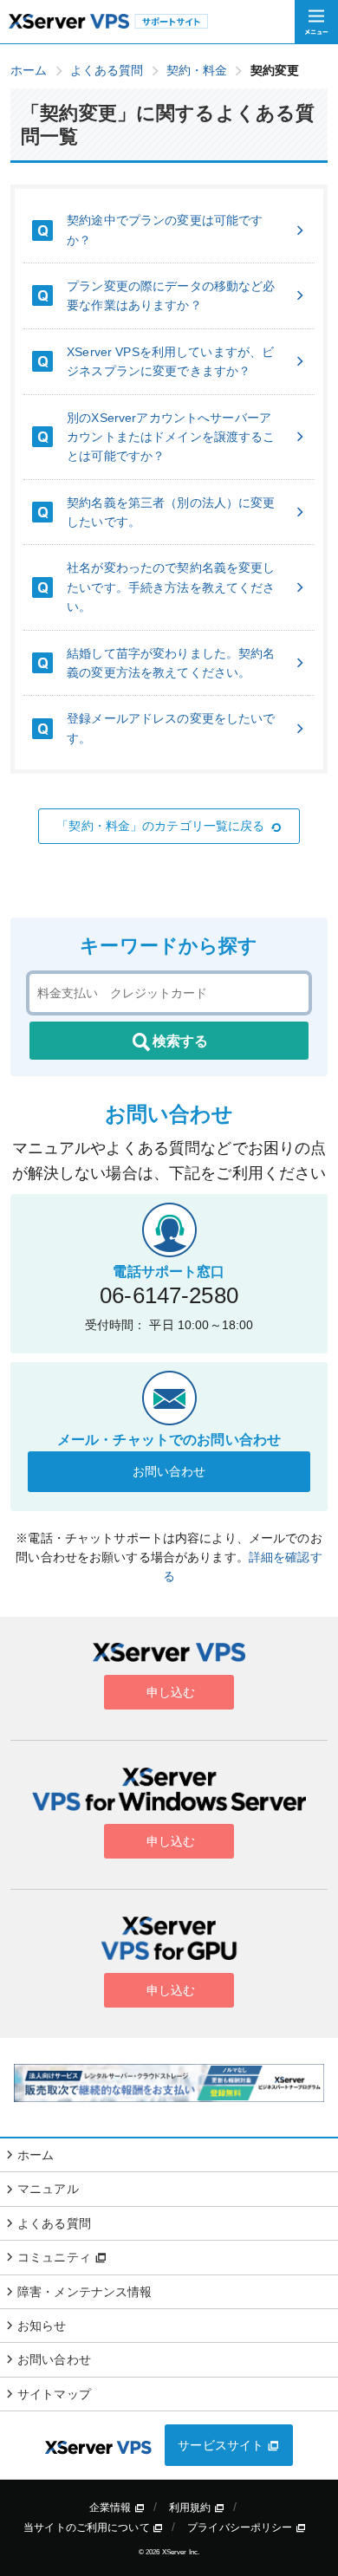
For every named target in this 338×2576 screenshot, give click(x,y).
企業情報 (112, 2508)
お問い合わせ (169, 1471)
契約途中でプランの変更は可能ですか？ (165, 230)
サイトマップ (54, 2394)
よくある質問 (54, 2223)
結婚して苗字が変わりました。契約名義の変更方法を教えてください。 (171, 663)
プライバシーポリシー (241, 2527)
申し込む (169, 1692)
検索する (180, 1041)
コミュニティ (56, 2257)
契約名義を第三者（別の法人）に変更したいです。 (171, 512)
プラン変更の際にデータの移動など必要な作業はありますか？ (171, 295)
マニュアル (48, 2189)
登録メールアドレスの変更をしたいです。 (171, 728)
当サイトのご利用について (88, 2527)
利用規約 (192, 2508)
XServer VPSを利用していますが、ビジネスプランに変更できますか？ (170, 361)
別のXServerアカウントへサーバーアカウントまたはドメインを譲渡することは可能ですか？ (171, 437)
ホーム (36, 2155)
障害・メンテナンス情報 (85, 2292)
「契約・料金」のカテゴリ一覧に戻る (160, 826)
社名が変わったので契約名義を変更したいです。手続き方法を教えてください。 (171, 587)
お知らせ (42, 2326)
